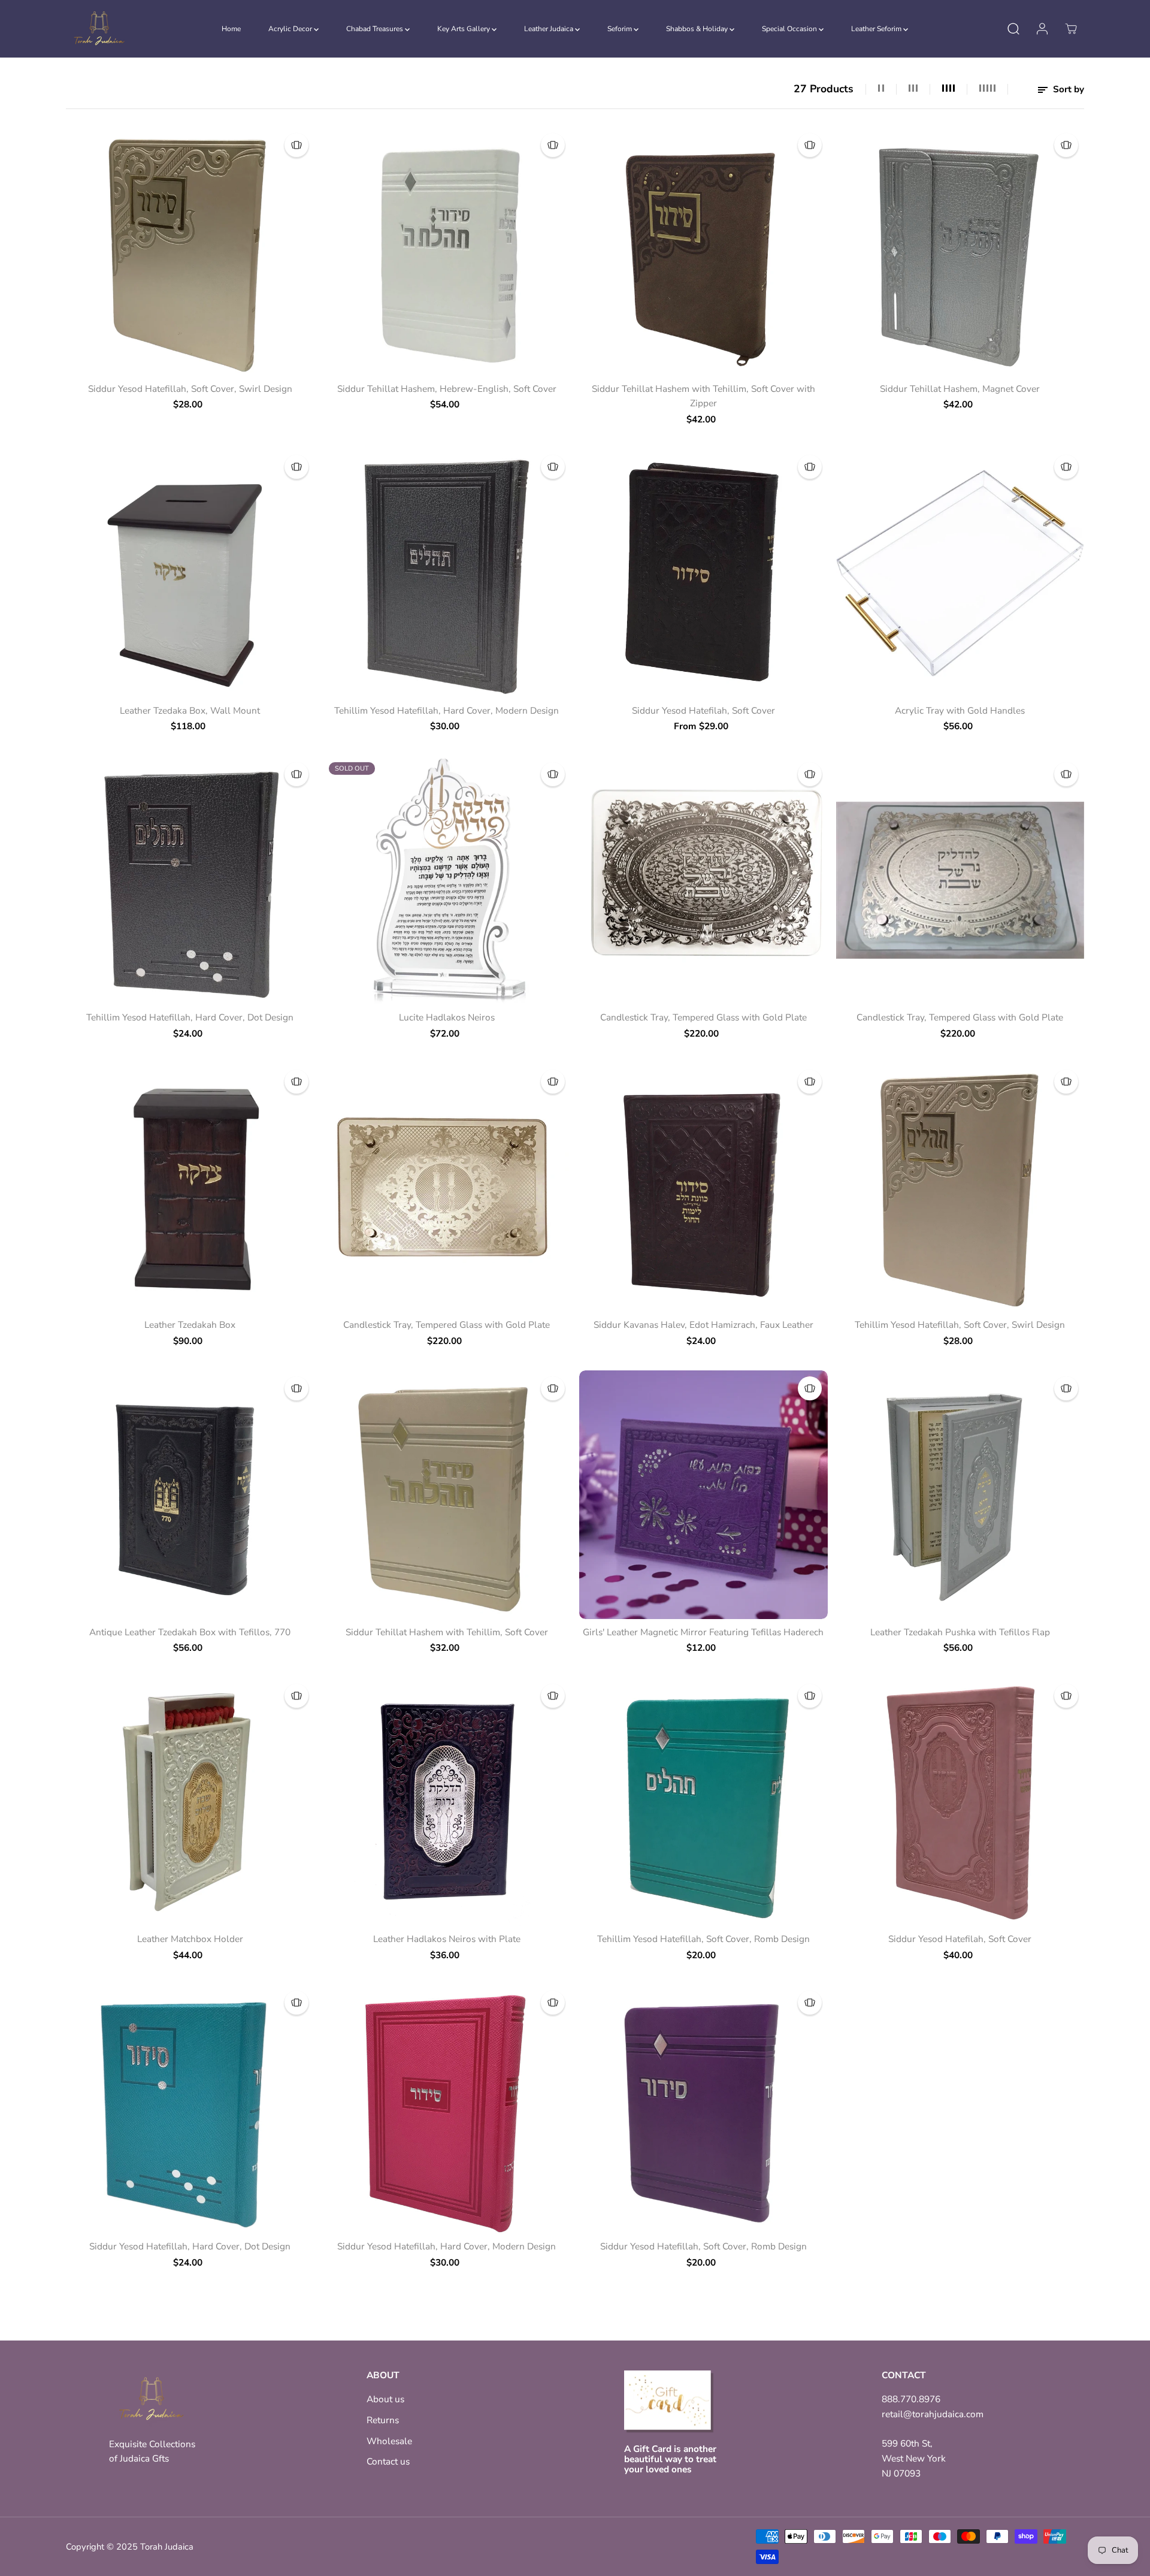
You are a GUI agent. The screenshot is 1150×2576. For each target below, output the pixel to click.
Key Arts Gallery (464, 29)
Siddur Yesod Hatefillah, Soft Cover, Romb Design (703, 2246)
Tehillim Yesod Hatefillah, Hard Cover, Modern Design (447, 710)
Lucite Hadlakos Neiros (447, 1017)
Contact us (388, 2461)
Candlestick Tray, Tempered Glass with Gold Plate (703, 1017)
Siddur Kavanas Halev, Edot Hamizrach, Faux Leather (703, 1325)
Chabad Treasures (376, 29)
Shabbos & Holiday (698, 29)
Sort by (1067, 89)
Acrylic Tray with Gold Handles (960, 710)
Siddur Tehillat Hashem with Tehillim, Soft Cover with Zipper (703, 396)
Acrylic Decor (291, 29)
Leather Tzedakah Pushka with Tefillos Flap (960, 1632)
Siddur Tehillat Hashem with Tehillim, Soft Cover (447, 1632)
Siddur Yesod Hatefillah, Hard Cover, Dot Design (190, 2246)
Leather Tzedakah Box (190, 1325)
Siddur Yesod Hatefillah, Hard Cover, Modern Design (447, 2246)
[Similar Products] (296, 145)
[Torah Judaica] (99, 29)
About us (385, 2399)
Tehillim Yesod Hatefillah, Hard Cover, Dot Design (190, 1017)
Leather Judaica (550, 29)
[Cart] (1071, 29)
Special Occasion (790, 29)
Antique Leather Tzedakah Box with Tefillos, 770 (190, 1632)
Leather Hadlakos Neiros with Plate (447, 1939)
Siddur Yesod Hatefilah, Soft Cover (703, 710)
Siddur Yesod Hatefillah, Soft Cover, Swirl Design (190, 389)
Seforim (621, 29)
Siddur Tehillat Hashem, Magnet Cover (960, 389)
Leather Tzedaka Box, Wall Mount (190, 710)
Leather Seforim (877, 29)
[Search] (1013, 29)
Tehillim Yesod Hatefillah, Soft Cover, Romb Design (703, 1939)
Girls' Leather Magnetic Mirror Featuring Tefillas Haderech (703, 1632)
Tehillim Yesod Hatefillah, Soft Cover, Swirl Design (960, 1325)
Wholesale (389, 2441)
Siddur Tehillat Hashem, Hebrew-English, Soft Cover (447, 389)
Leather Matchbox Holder (190, 1939)
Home (231, 29)
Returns (383, 2420)
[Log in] (1042, 29)
